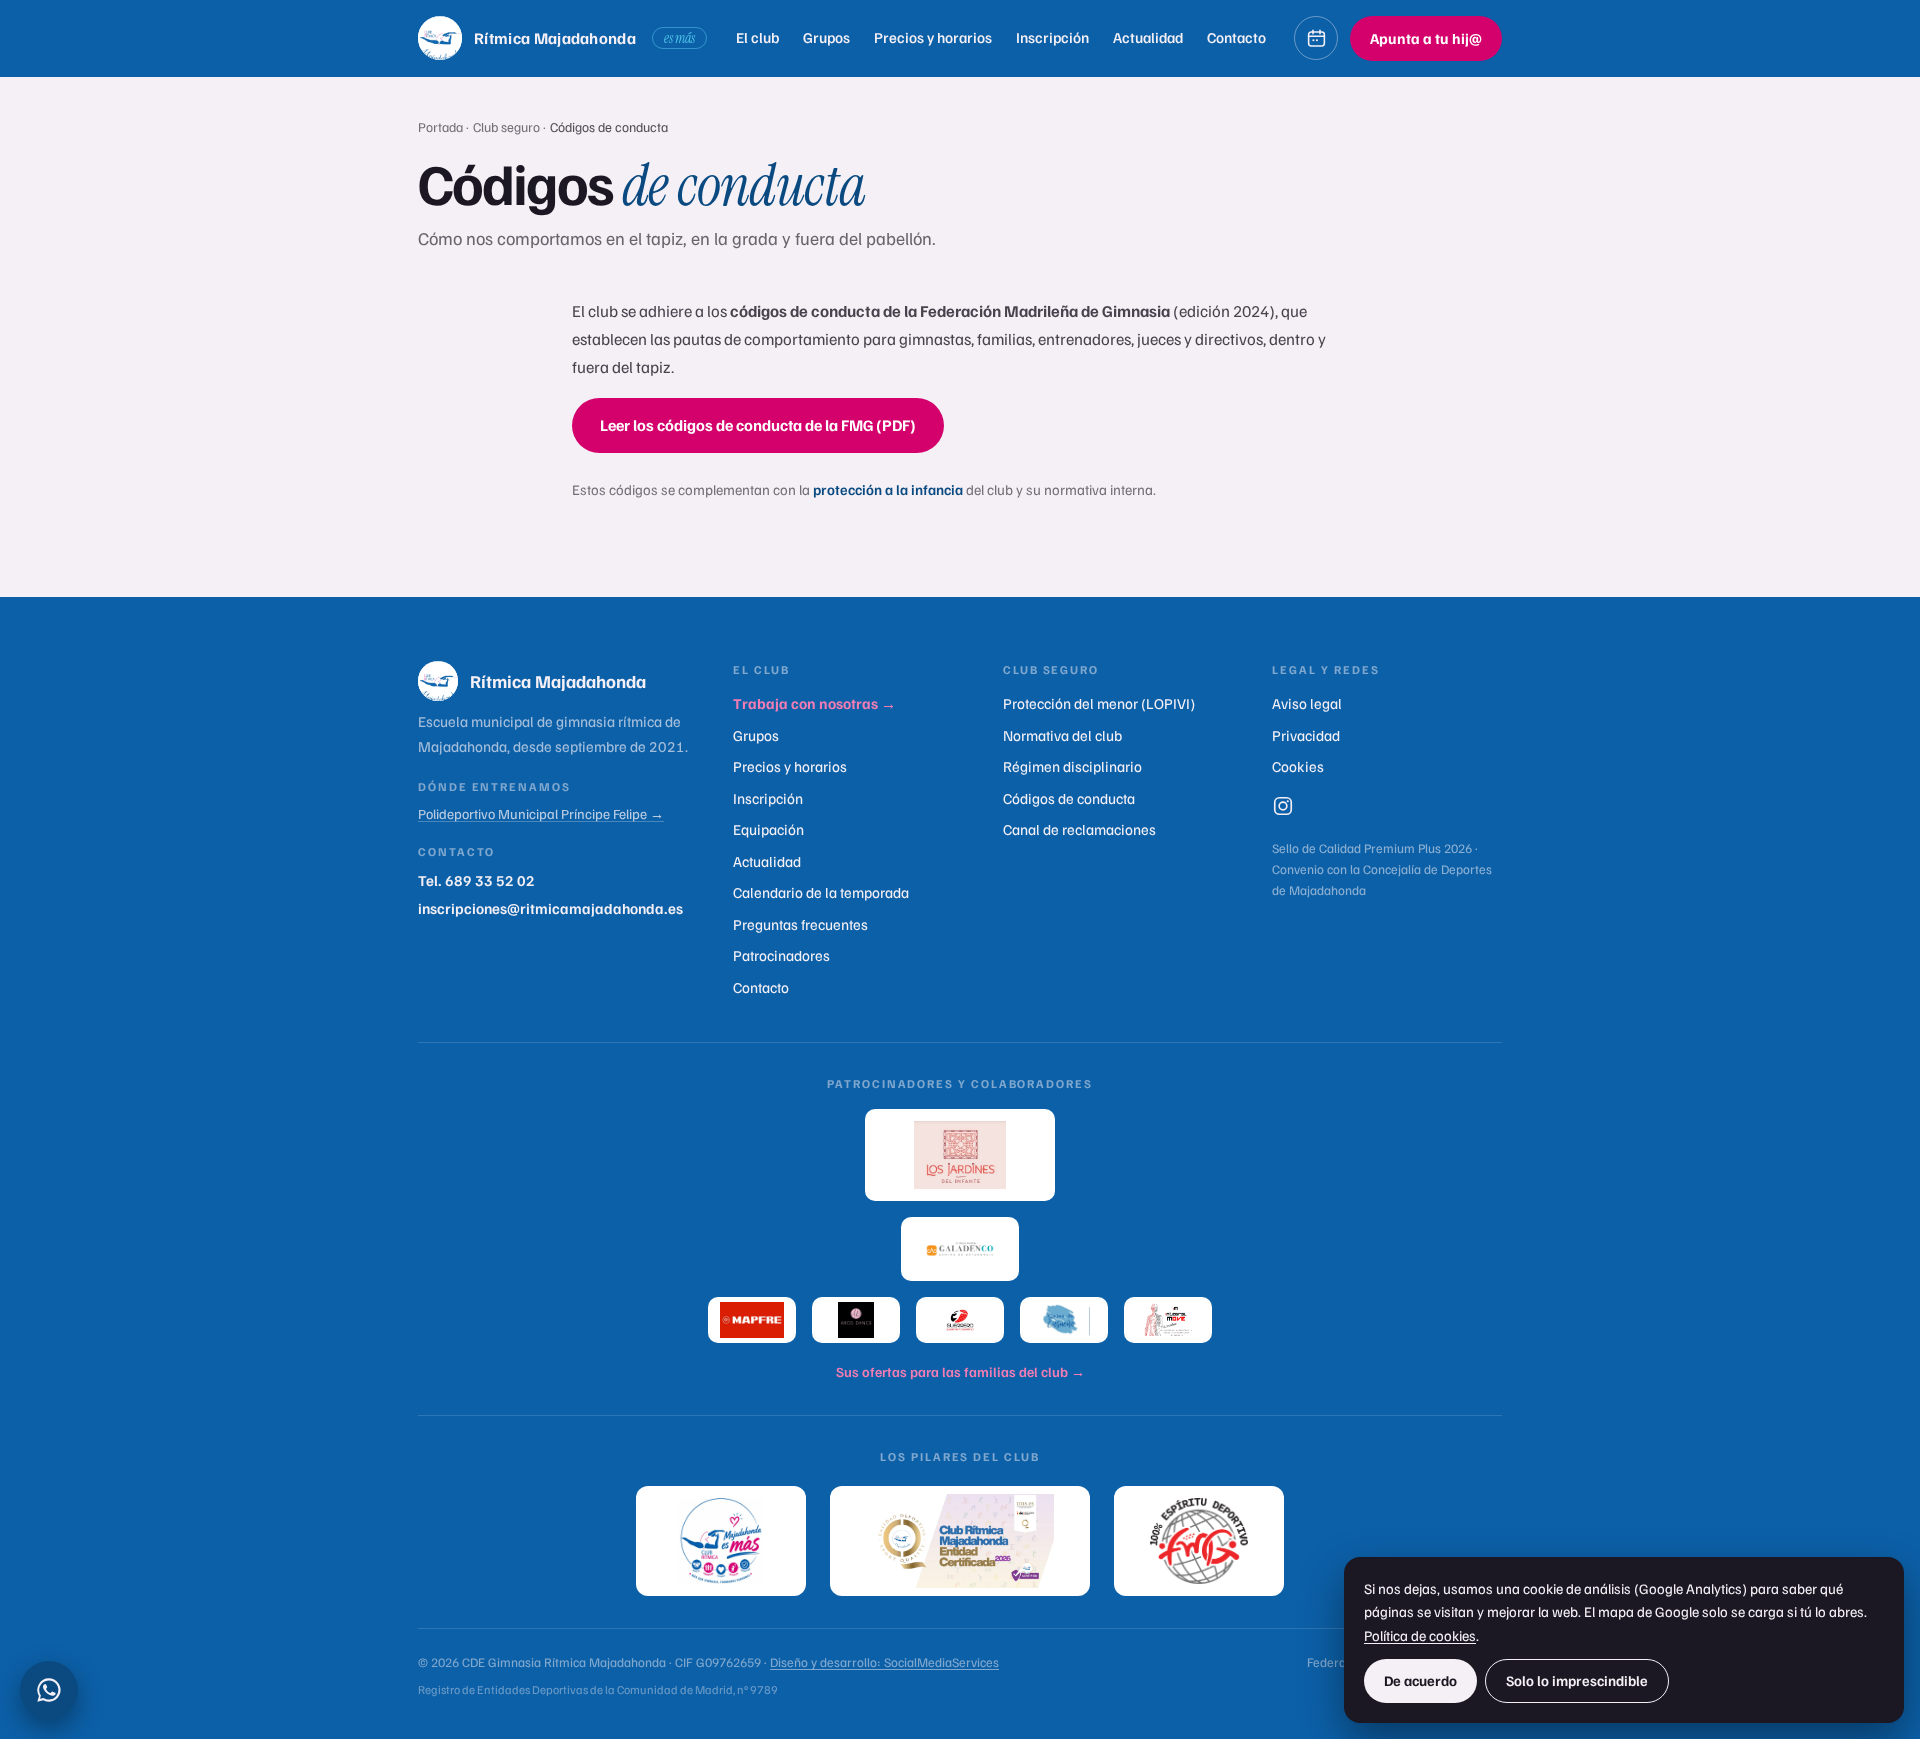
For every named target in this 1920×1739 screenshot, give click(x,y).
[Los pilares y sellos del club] (960, 1541)
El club (757, 37)
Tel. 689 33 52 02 (476, 880)
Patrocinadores (781, 955)
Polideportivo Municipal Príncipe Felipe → (541, 813)
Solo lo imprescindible (1577, 1680)
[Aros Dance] (856, 1320)
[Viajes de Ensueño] (1064, 1320)
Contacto (1236, 37)
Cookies (1298, 766)
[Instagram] (1283, 806)
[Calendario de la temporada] (1316, 38)
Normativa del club (1062, 735)
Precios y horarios (933, 37)
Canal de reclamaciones (1079, 829)
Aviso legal (1307, 703)
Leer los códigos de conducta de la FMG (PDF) (758, 425)
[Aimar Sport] (960, 1320)
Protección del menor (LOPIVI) (1099, 703)
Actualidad (1148, 37)
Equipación (768, 829)
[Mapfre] (752, 1320)
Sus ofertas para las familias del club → (960, 1371)
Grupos (826, 37)
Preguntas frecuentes (800, 924)
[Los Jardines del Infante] (960, 1155)
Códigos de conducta (1069, 798)
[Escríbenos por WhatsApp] (49, 1690)
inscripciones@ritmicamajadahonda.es (550, 908)
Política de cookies (1420, 1635)
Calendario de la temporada (821, 892)
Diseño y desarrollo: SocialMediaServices (884, 1662)
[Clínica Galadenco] (960, 1249)
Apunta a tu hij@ (1426, 38)
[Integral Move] (1168, 1320)
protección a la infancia (888, 489)
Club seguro (508, 126)
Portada (440, 126)
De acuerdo (1420, 1680)
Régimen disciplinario (1072, 766)
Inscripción (1052, 37)
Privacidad (1306, 735)
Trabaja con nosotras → (814, 703)
